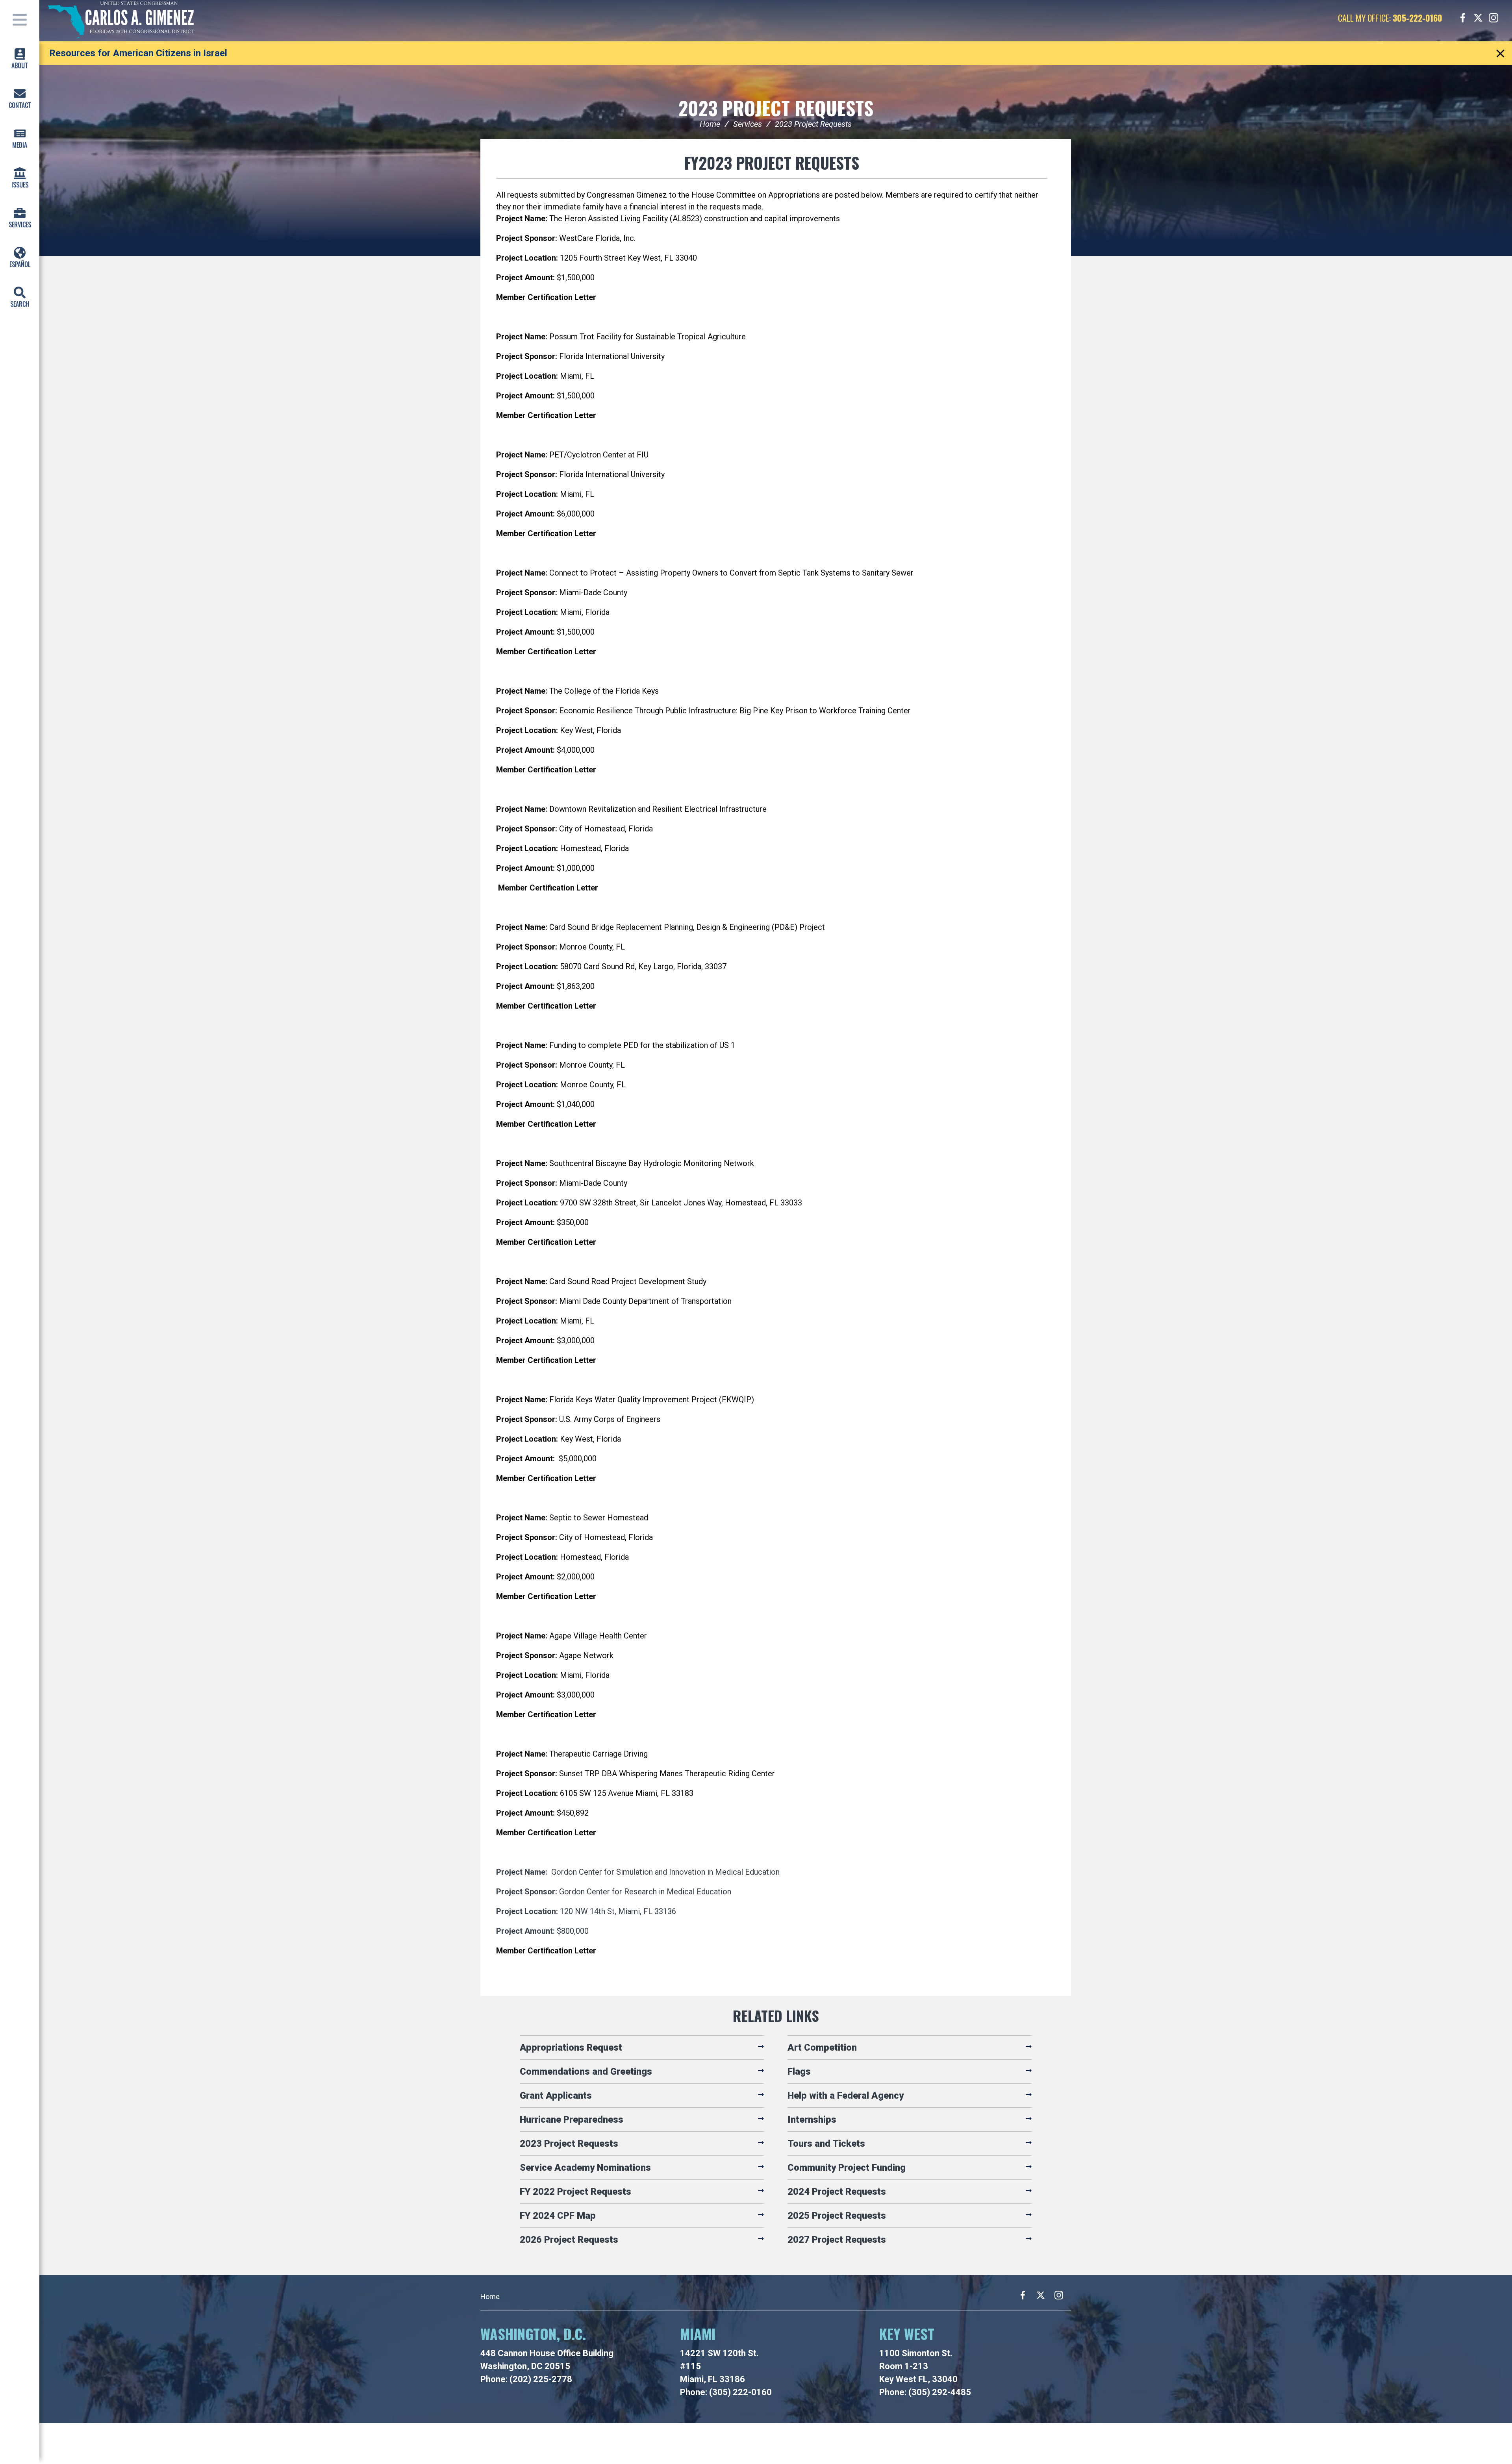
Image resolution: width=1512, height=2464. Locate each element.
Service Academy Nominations (585, 2168)
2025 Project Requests (837, 2216)
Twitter (1478, 18)
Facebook (1463, 18)
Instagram (1493, 18)
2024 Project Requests (837, 2192)
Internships (812, 2120)
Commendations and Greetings (586, 2072)
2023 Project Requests (776, 108)
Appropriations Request (571, 2047)
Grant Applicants (556, 2096)
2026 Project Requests (569, 2240)
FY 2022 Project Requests (575, 2192)
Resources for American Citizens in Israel (138, 53)
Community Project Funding (847, 2168)
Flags (799, 2072)
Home (710, 124)
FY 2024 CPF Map (558, 2216)
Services (748, 124)
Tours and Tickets (826, 2144)
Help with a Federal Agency (846, 2096)
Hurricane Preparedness (572, 2120)
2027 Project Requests (837, 2240)
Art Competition (822, 2047)
